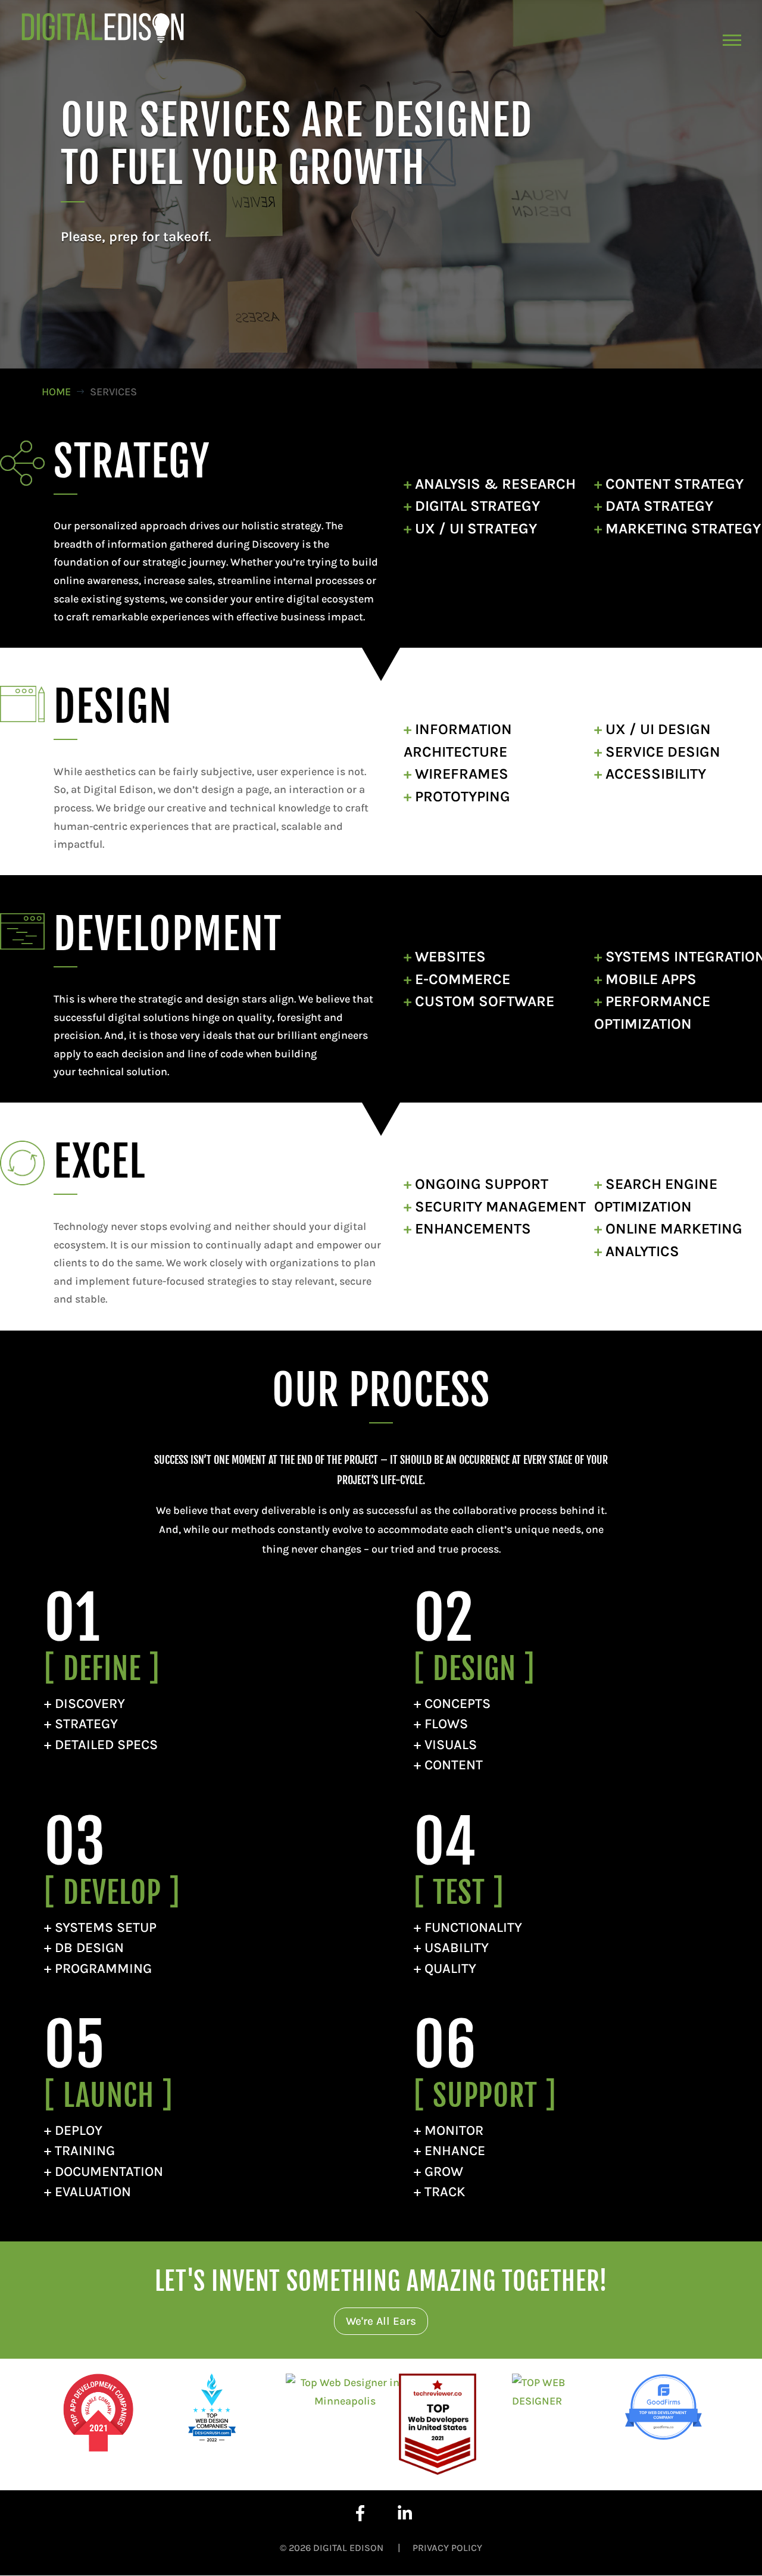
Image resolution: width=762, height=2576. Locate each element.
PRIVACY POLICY (447, 2548)
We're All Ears (381, 2321)
